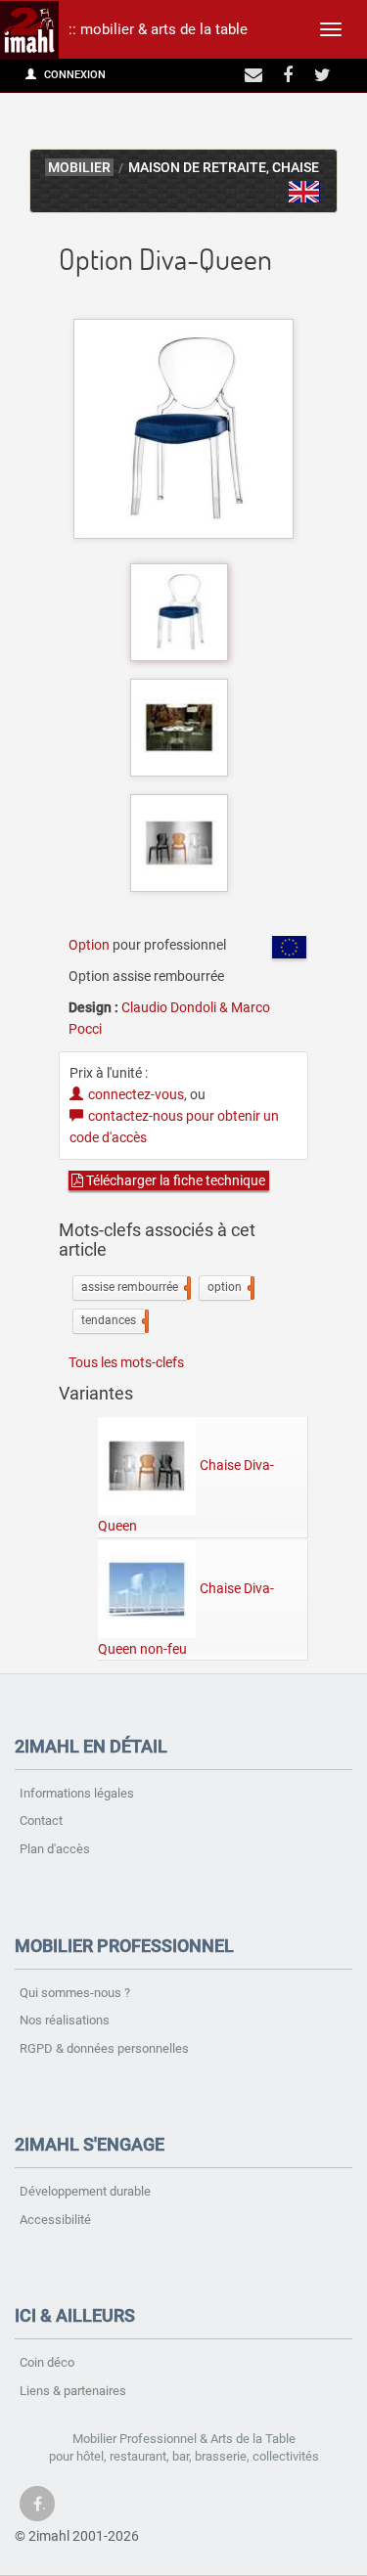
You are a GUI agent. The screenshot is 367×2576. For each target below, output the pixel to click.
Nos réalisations (65, 2020)
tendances (113, 1320)
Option (89, 945)
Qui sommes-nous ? (75, 1993)
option (229, 1287)
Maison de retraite (197, 168)
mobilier (79, 168)
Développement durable (85, 2191)
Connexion (73, 75)
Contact (41, 1821)
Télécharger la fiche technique (174, 1180)
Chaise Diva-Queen (186, 1495)
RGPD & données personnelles (104, 2048)
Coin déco (47, 2362)
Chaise (296, 168)
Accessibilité (55, 2220)
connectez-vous (136, 1094)
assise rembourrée (134, 1287)
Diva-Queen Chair (304, 192)
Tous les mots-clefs (126, 1362)
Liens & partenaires (73, 2391)
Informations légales (77, 1793)
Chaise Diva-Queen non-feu (186, 1618)
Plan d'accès (55, 1849)
